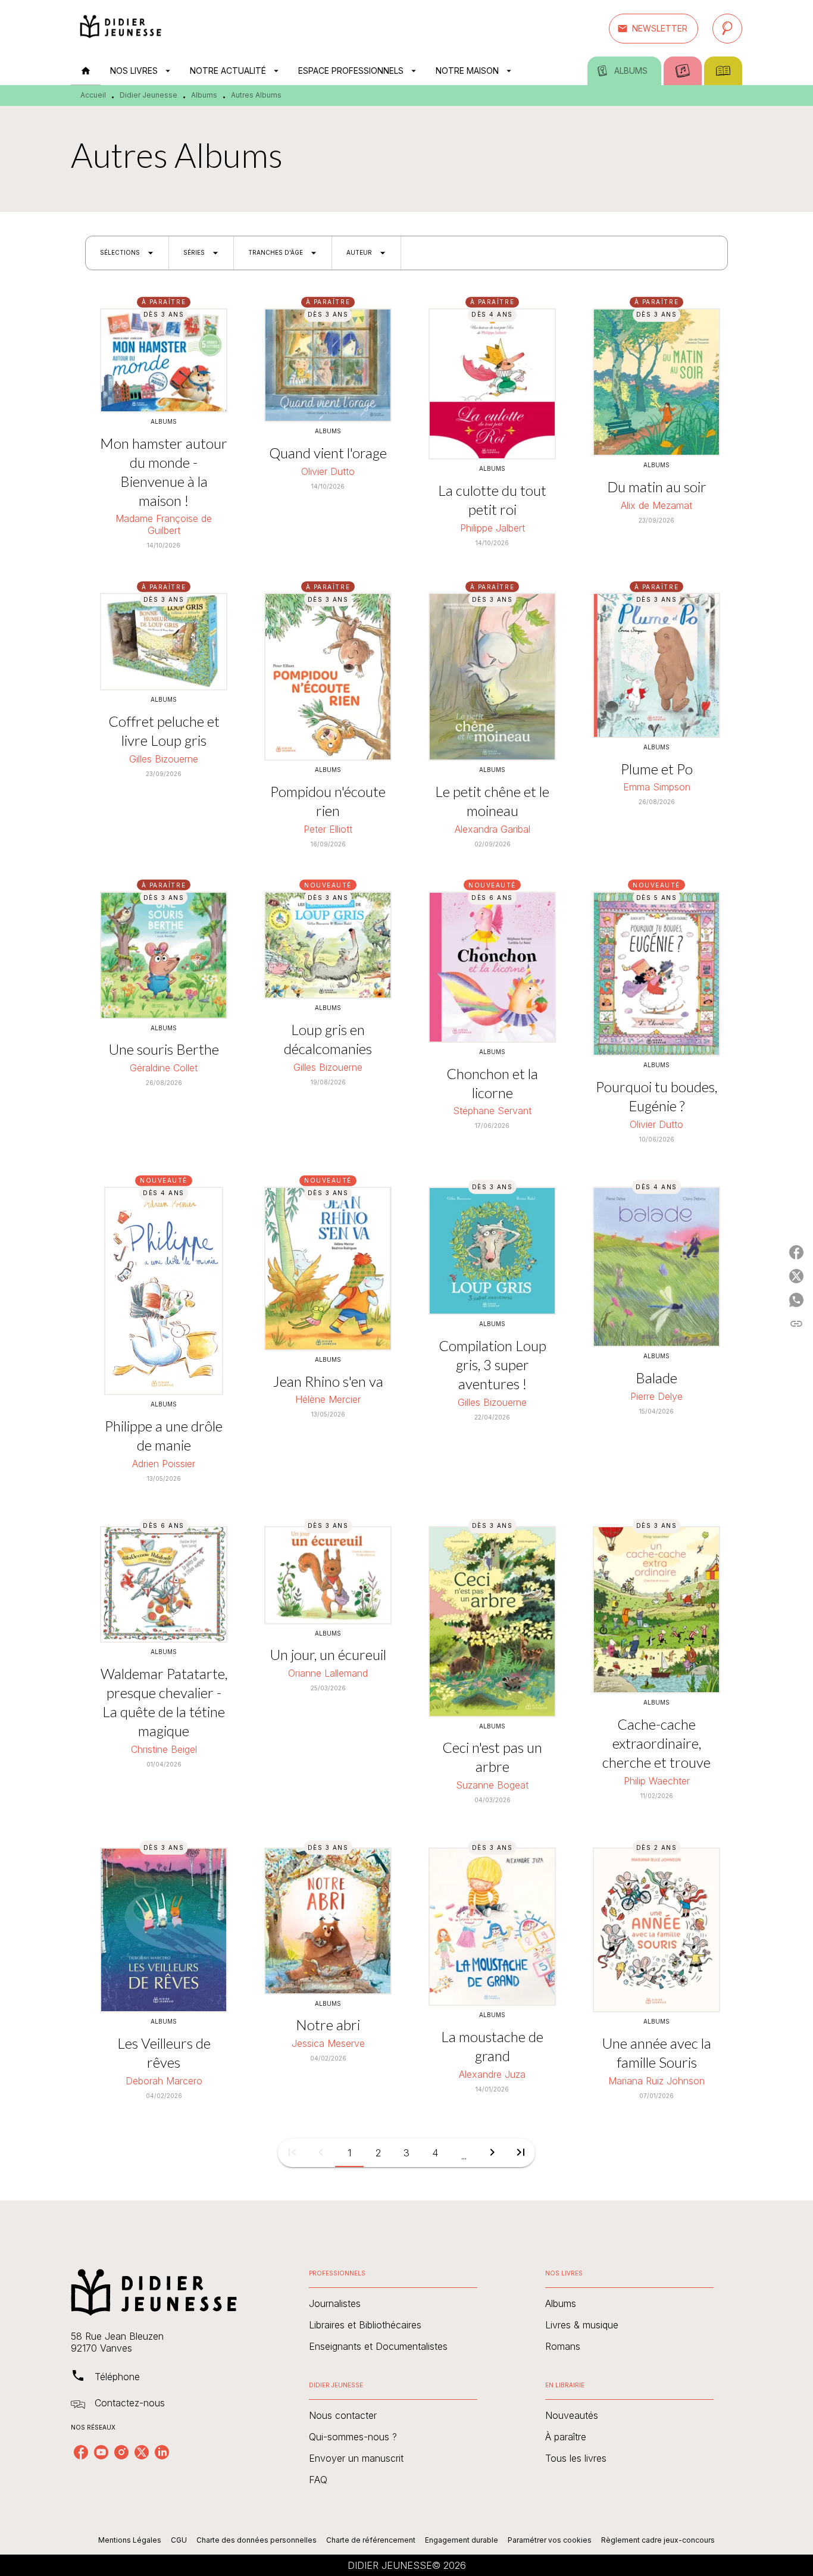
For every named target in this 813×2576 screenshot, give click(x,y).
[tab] (86, 71)
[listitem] (81, 2452)
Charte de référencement (371, 2540)
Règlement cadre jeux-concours (658, 2540)
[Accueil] (121, 28)
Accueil (93, 95)
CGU (179, 2540)
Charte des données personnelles (257, 2540)
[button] (653, 29)
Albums (204, 95)
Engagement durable (462, 2540)
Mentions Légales (130, 2540)
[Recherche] (727, 29)
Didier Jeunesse (148, 95)
